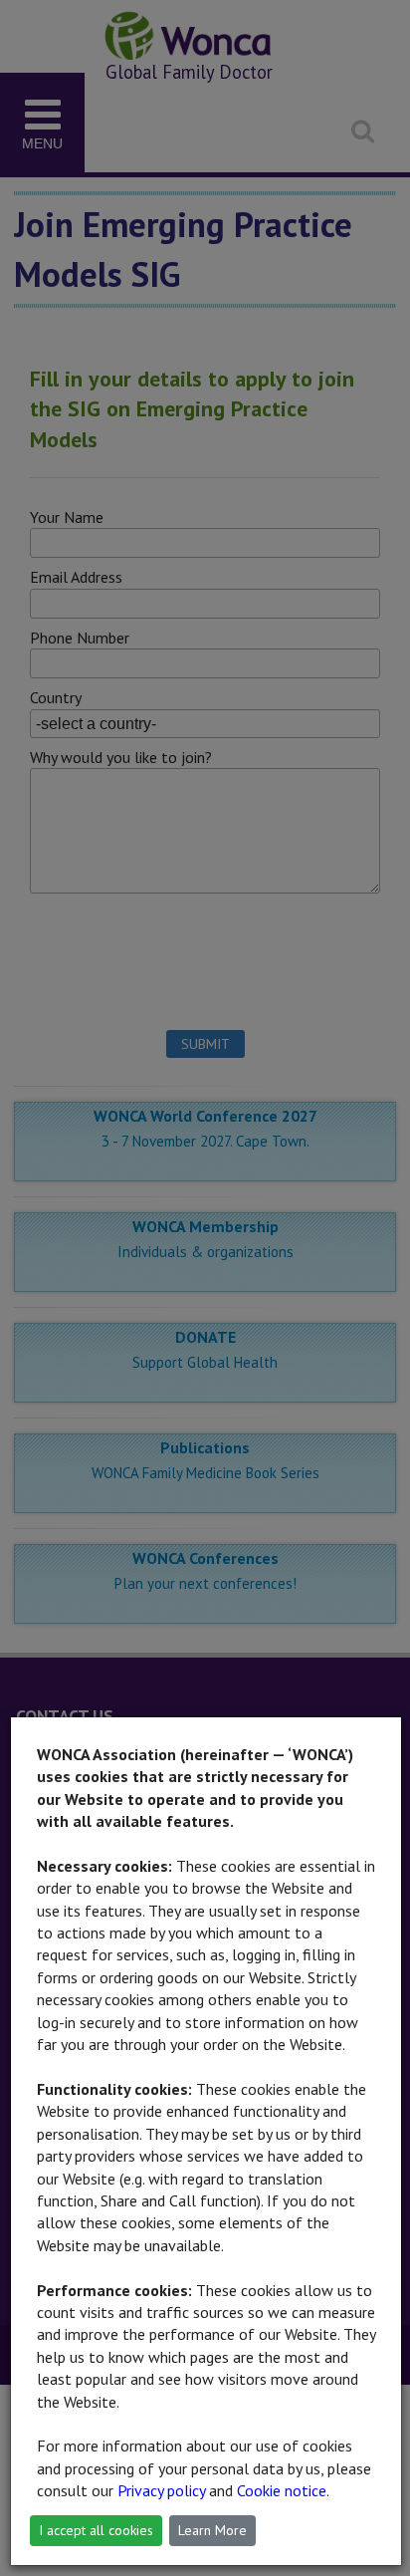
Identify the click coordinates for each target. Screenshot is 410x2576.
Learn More (212, 2530)
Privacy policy (161, 2490)
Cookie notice (282, 2490)
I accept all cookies (96, 2530)
